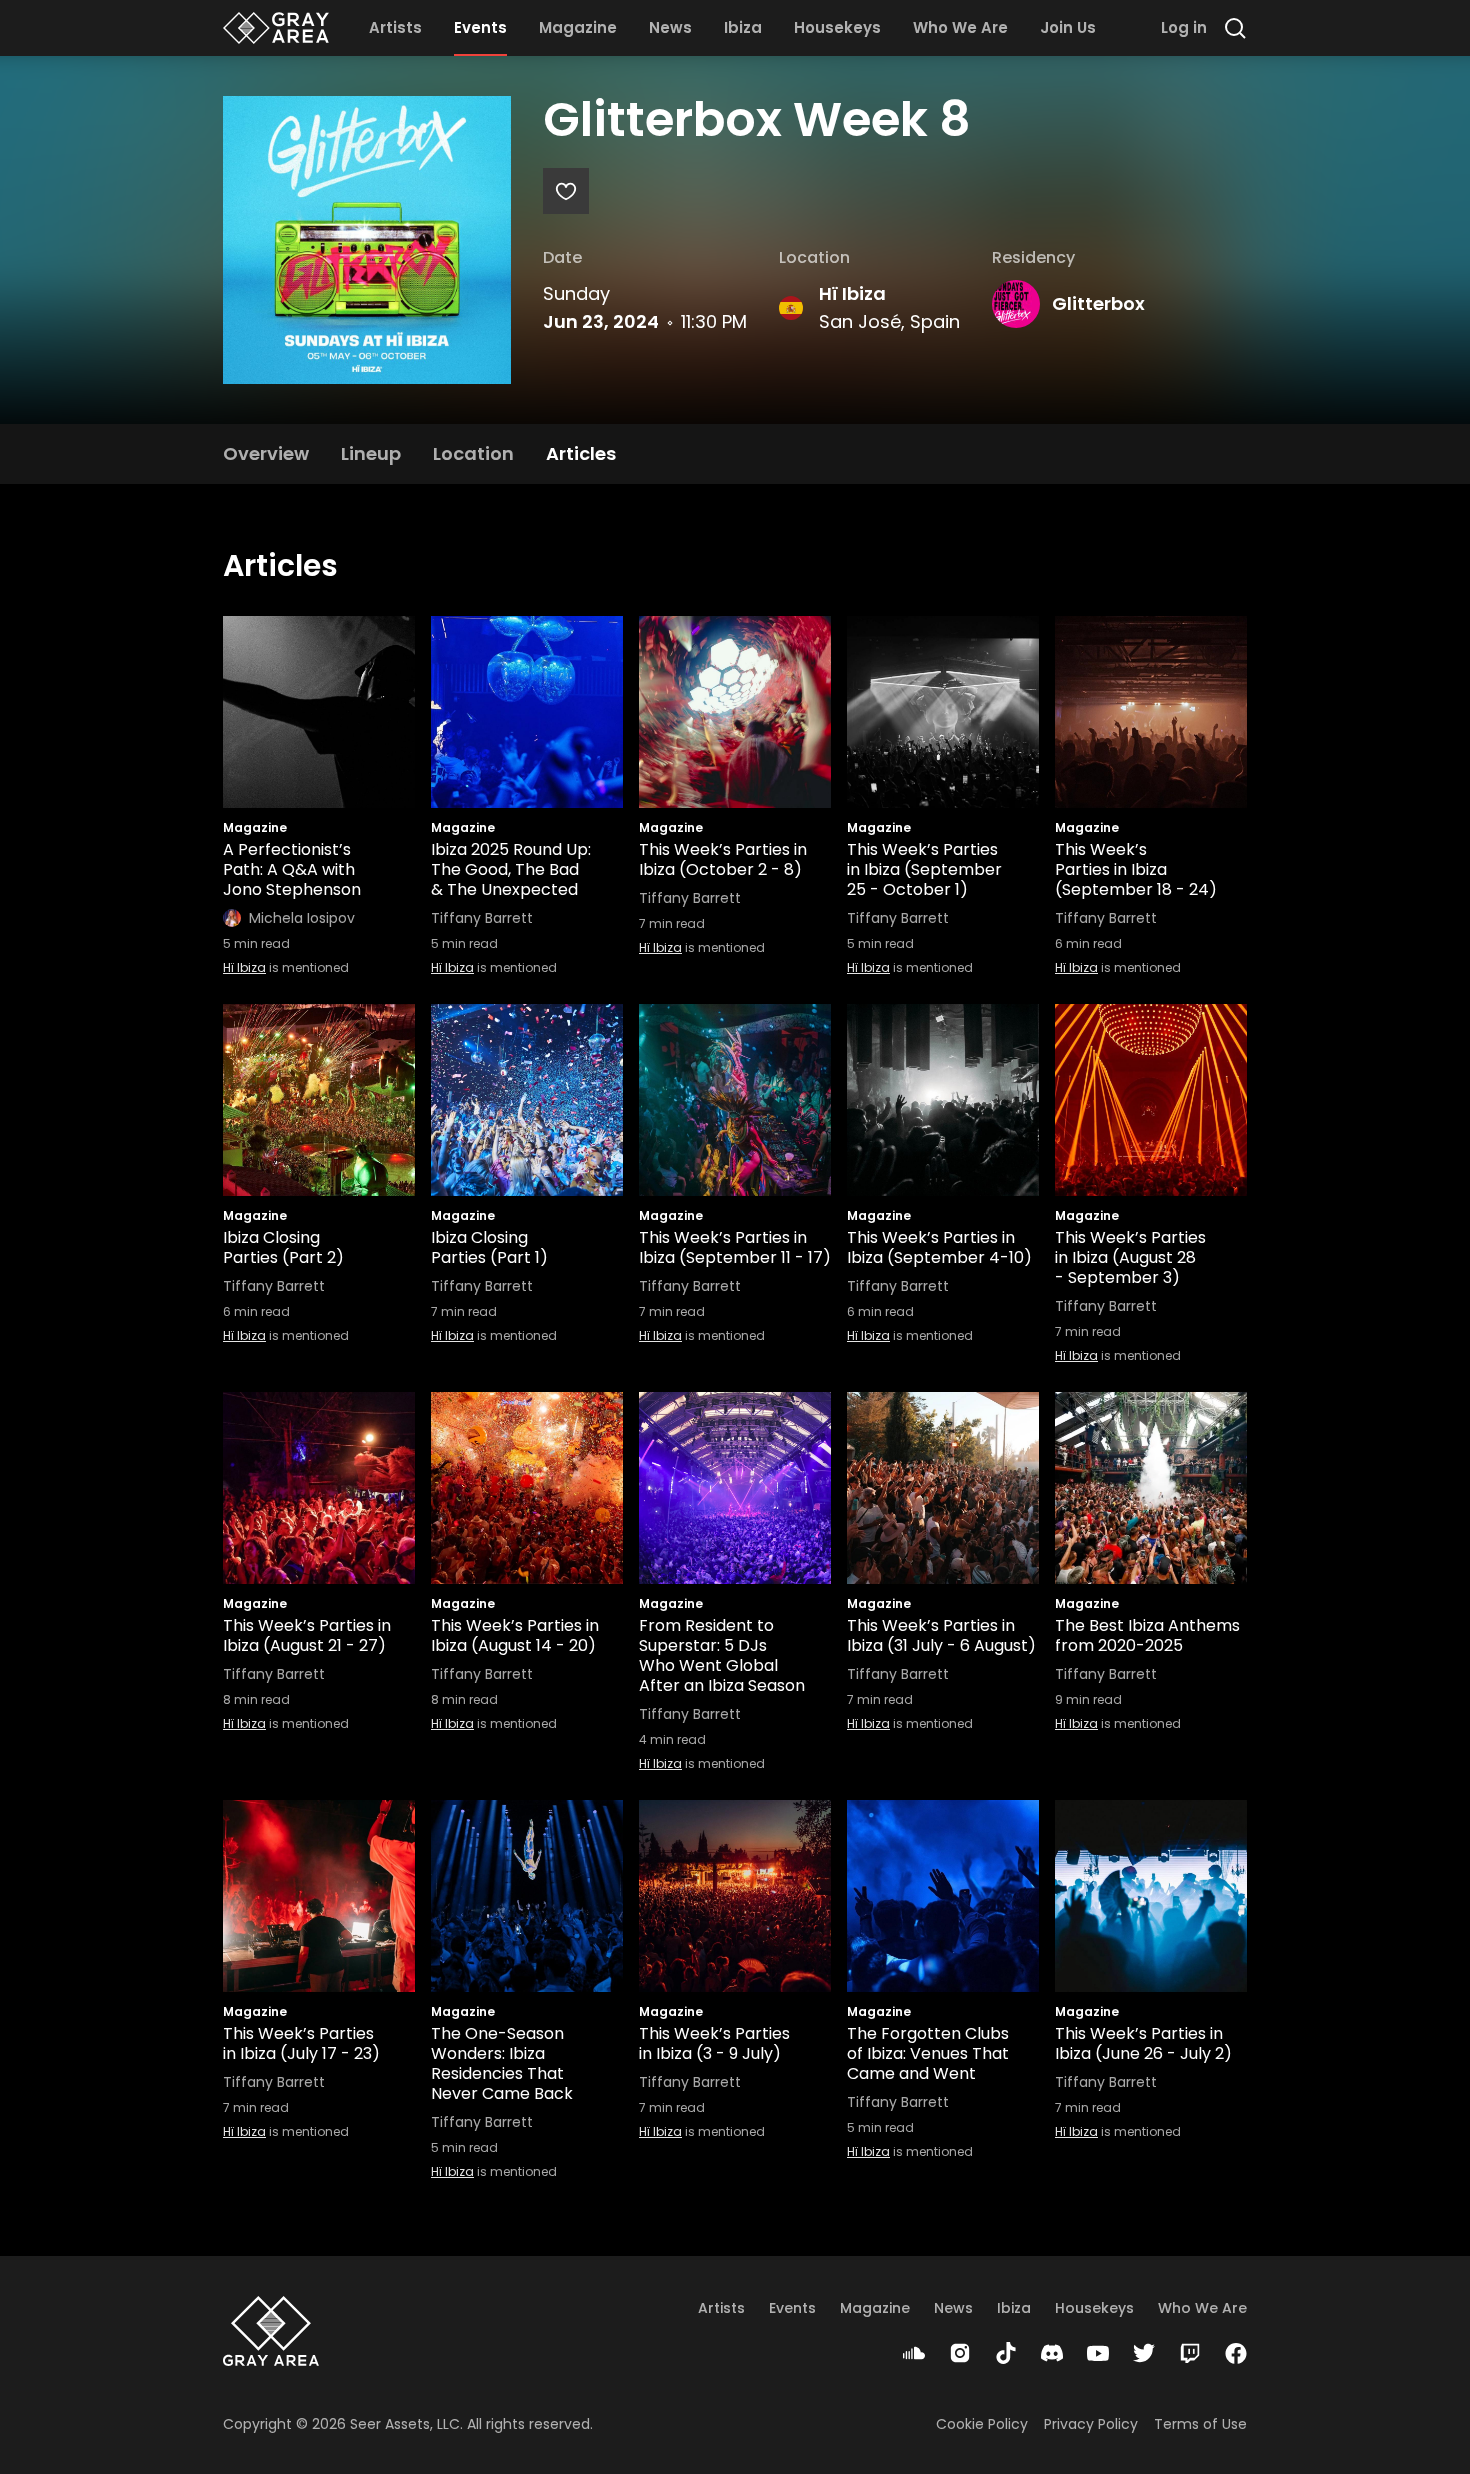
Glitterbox (1098, 303)
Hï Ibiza (852, 293)
